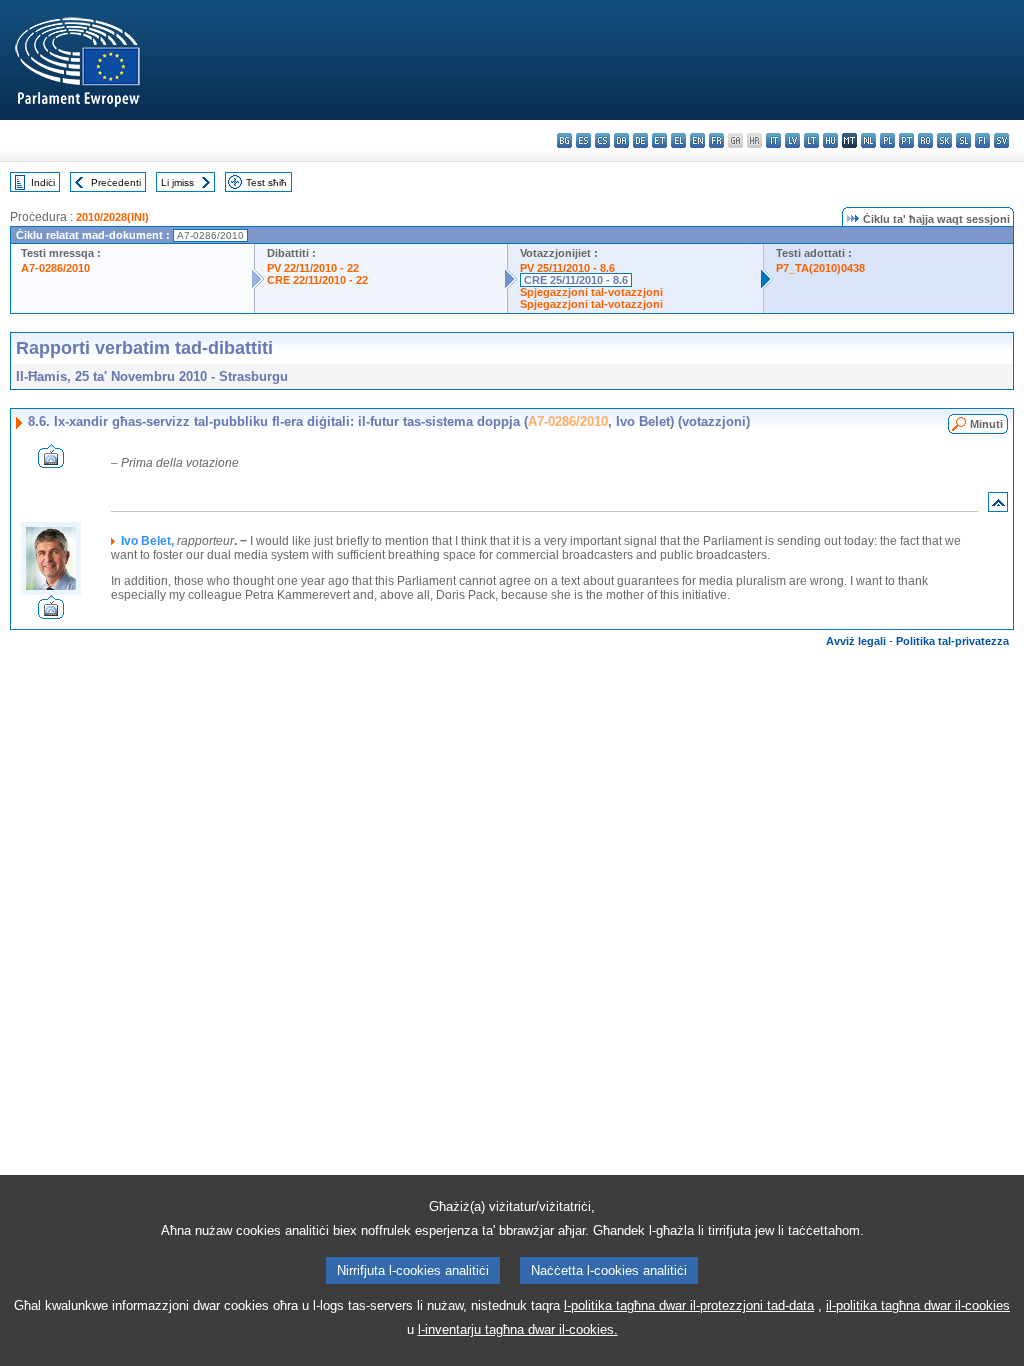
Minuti (986, 424)
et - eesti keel (659, 140)
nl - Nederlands (868, 140)
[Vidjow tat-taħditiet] (51, 462)
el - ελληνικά (678, 140)
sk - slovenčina (944, 140)
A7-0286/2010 (55, 268)
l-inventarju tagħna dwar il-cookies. (518, 1329)
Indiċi (43, 182)
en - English (697, 140)
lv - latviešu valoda (792, 140)
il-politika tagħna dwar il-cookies (918, 1305)
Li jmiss (177, 182)
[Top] (998, 506)
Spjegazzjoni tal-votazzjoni (591, 292)
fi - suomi (982, 140)
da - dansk (621, 140)
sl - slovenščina (963, 140)
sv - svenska (1001, 140)
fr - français (716, 140)
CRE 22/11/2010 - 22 (317, 280)
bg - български (564, 140)
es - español (583, 140)
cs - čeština (602, 140)
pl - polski (887, 140)
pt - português (906, 140)
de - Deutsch (640, 140)
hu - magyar (830, 140)
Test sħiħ (266, 182)
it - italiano (773, 140)
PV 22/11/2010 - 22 (313, 268)
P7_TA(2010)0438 (820, 268)
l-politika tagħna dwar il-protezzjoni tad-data (689, 1305)
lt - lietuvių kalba (811, 140)
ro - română (925, 140)
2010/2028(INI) (112, 217)
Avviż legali (856, 641)
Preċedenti (116, 182)
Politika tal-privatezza (952, 641)
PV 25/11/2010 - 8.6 (567, 268)
